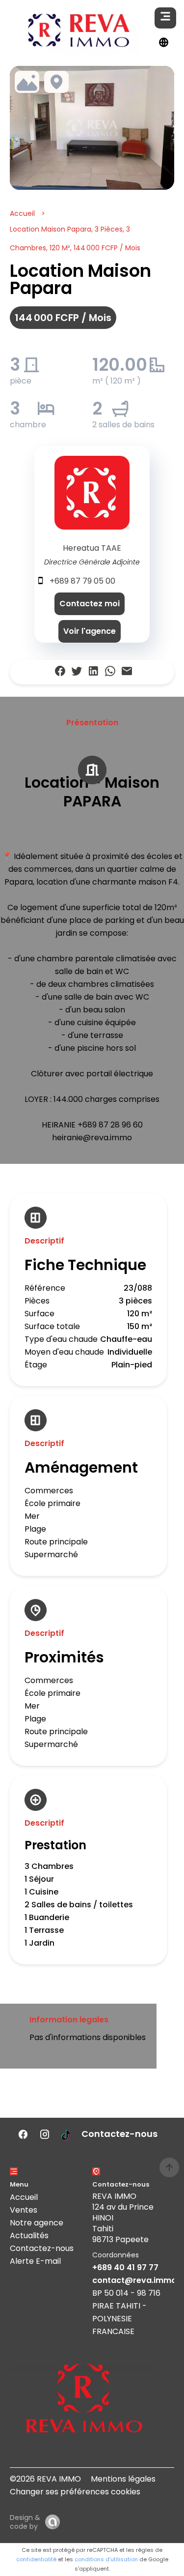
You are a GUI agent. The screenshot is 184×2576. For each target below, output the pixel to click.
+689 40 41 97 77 (125, 2267)
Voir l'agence (90, 631)
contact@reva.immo (134, 2280)
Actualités (29, 2235)
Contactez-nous (42, 2248)
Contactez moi (90, 604)
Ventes (24, 2210)
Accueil (22, 213)
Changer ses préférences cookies (75, 2492)
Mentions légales (123, 2479)
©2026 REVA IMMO (45, 2479)
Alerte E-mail (35, 2261)
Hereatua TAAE (92, 548)
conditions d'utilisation (106, 2559)
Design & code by (25, 2522)
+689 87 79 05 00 (82, 581)
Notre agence (37, 2223)
